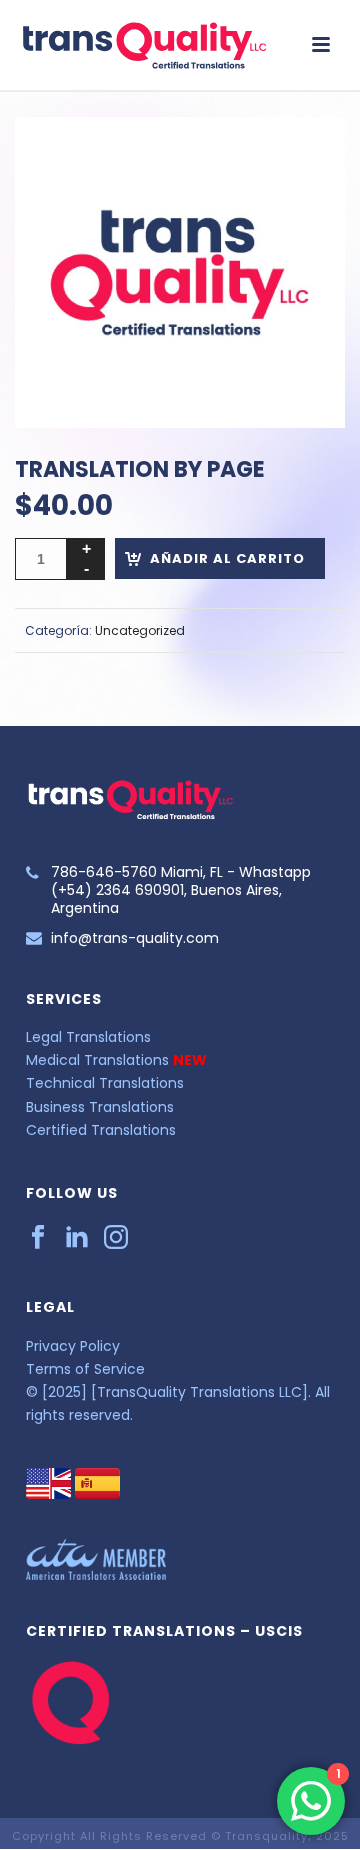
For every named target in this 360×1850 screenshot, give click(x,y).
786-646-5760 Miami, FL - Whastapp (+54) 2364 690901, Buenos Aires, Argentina (181, 890)
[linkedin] (77, 1238)
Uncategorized (140, 630)
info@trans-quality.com (135, 938)
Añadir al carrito (227, 558)
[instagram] (116, 1238)
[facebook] (38, 1238)
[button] (306, 156)
